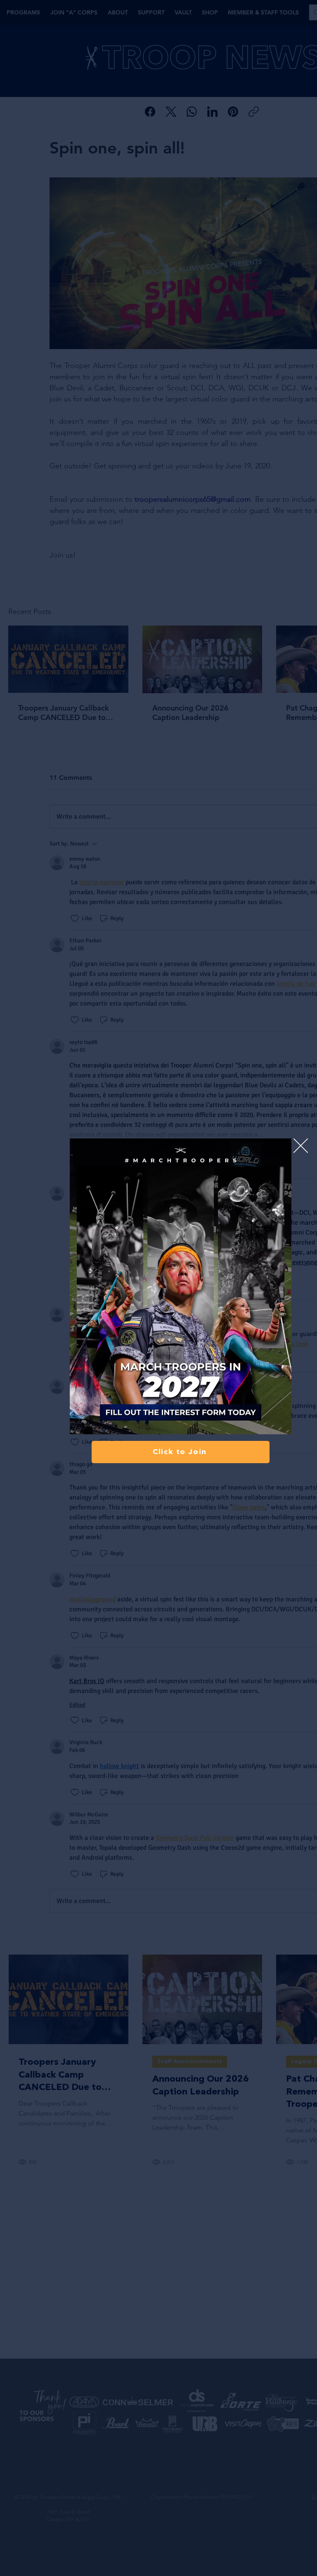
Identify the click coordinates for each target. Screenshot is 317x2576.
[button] (301, 1146)
